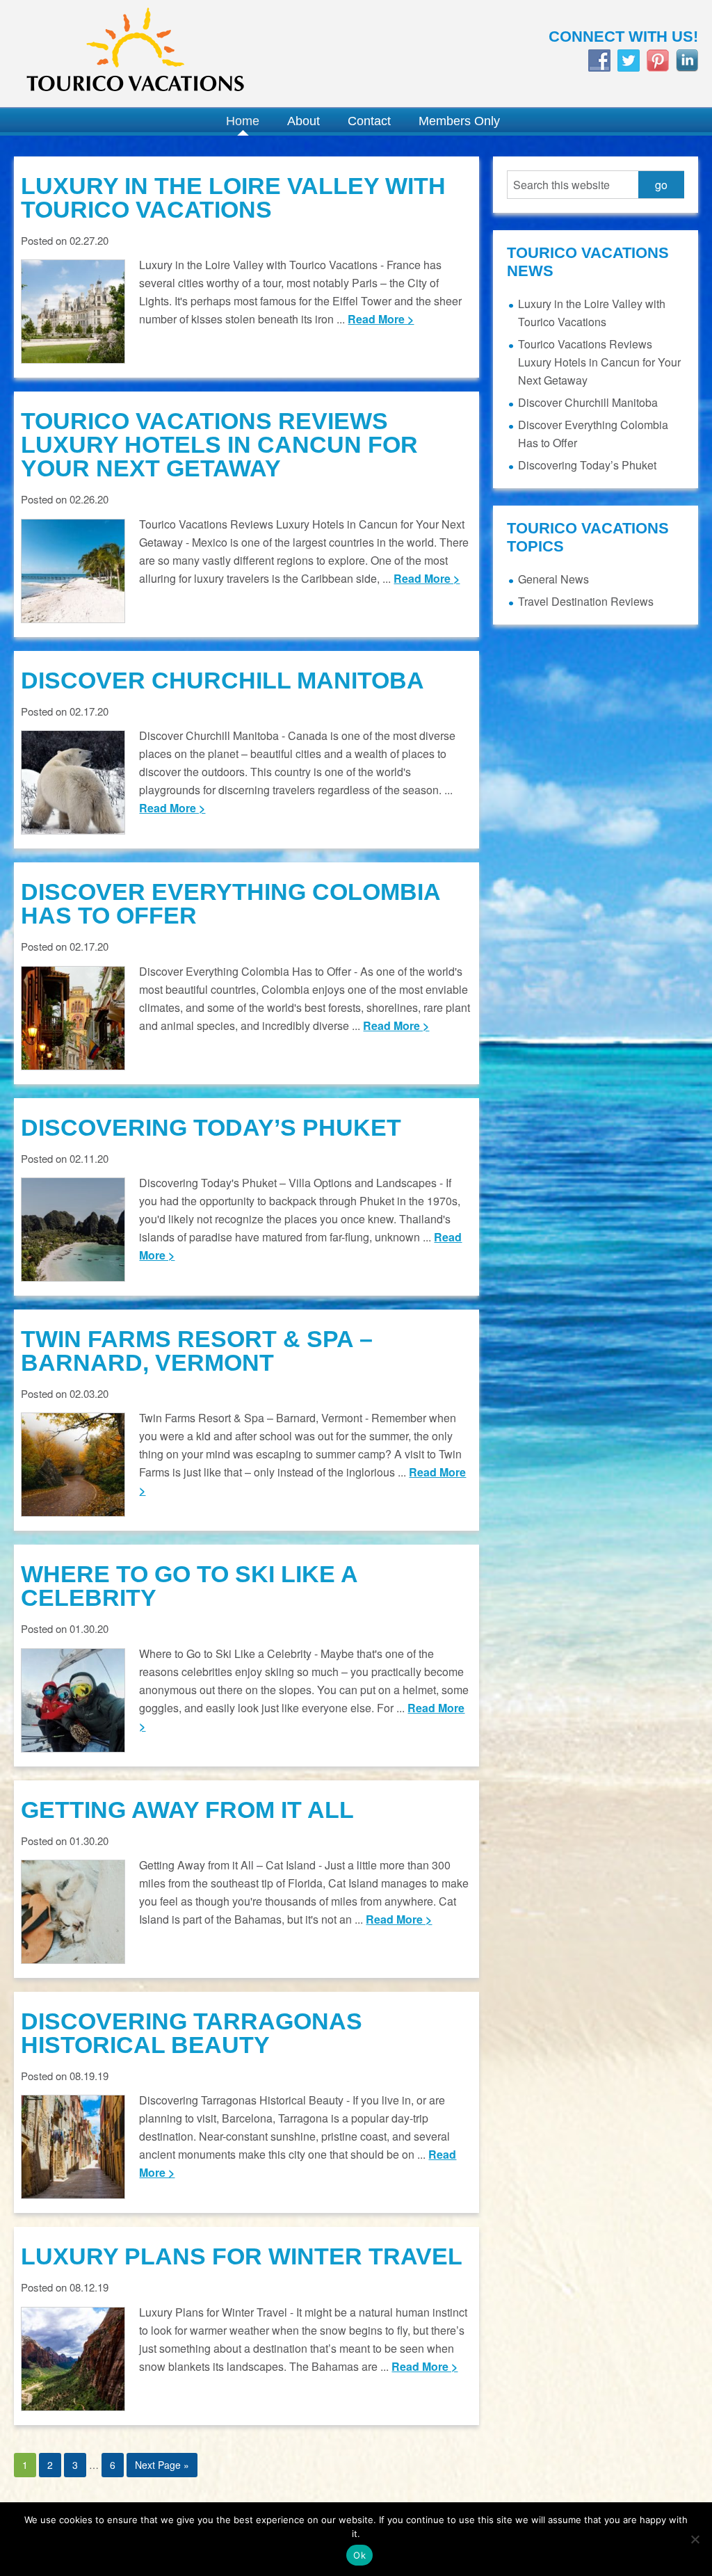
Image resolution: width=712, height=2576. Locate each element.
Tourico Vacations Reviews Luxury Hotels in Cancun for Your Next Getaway (219, 444)
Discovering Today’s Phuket (211, 1127)
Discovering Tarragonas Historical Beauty (192, 2033)
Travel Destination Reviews (586, 601)
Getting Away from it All (187, 1810)
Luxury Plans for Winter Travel (242, 2256)
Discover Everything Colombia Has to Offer (230, 903)
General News (553, 579)
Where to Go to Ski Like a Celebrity (189, 1586)
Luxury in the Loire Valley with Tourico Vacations (233, 198)
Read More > (381, 319)
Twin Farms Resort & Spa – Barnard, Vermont (197, 1351)
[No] (695, 2539)
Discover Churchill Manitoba (222, 680)
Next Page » (162, 2465)
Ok (359, 2555)
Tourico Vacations (178, 54)
